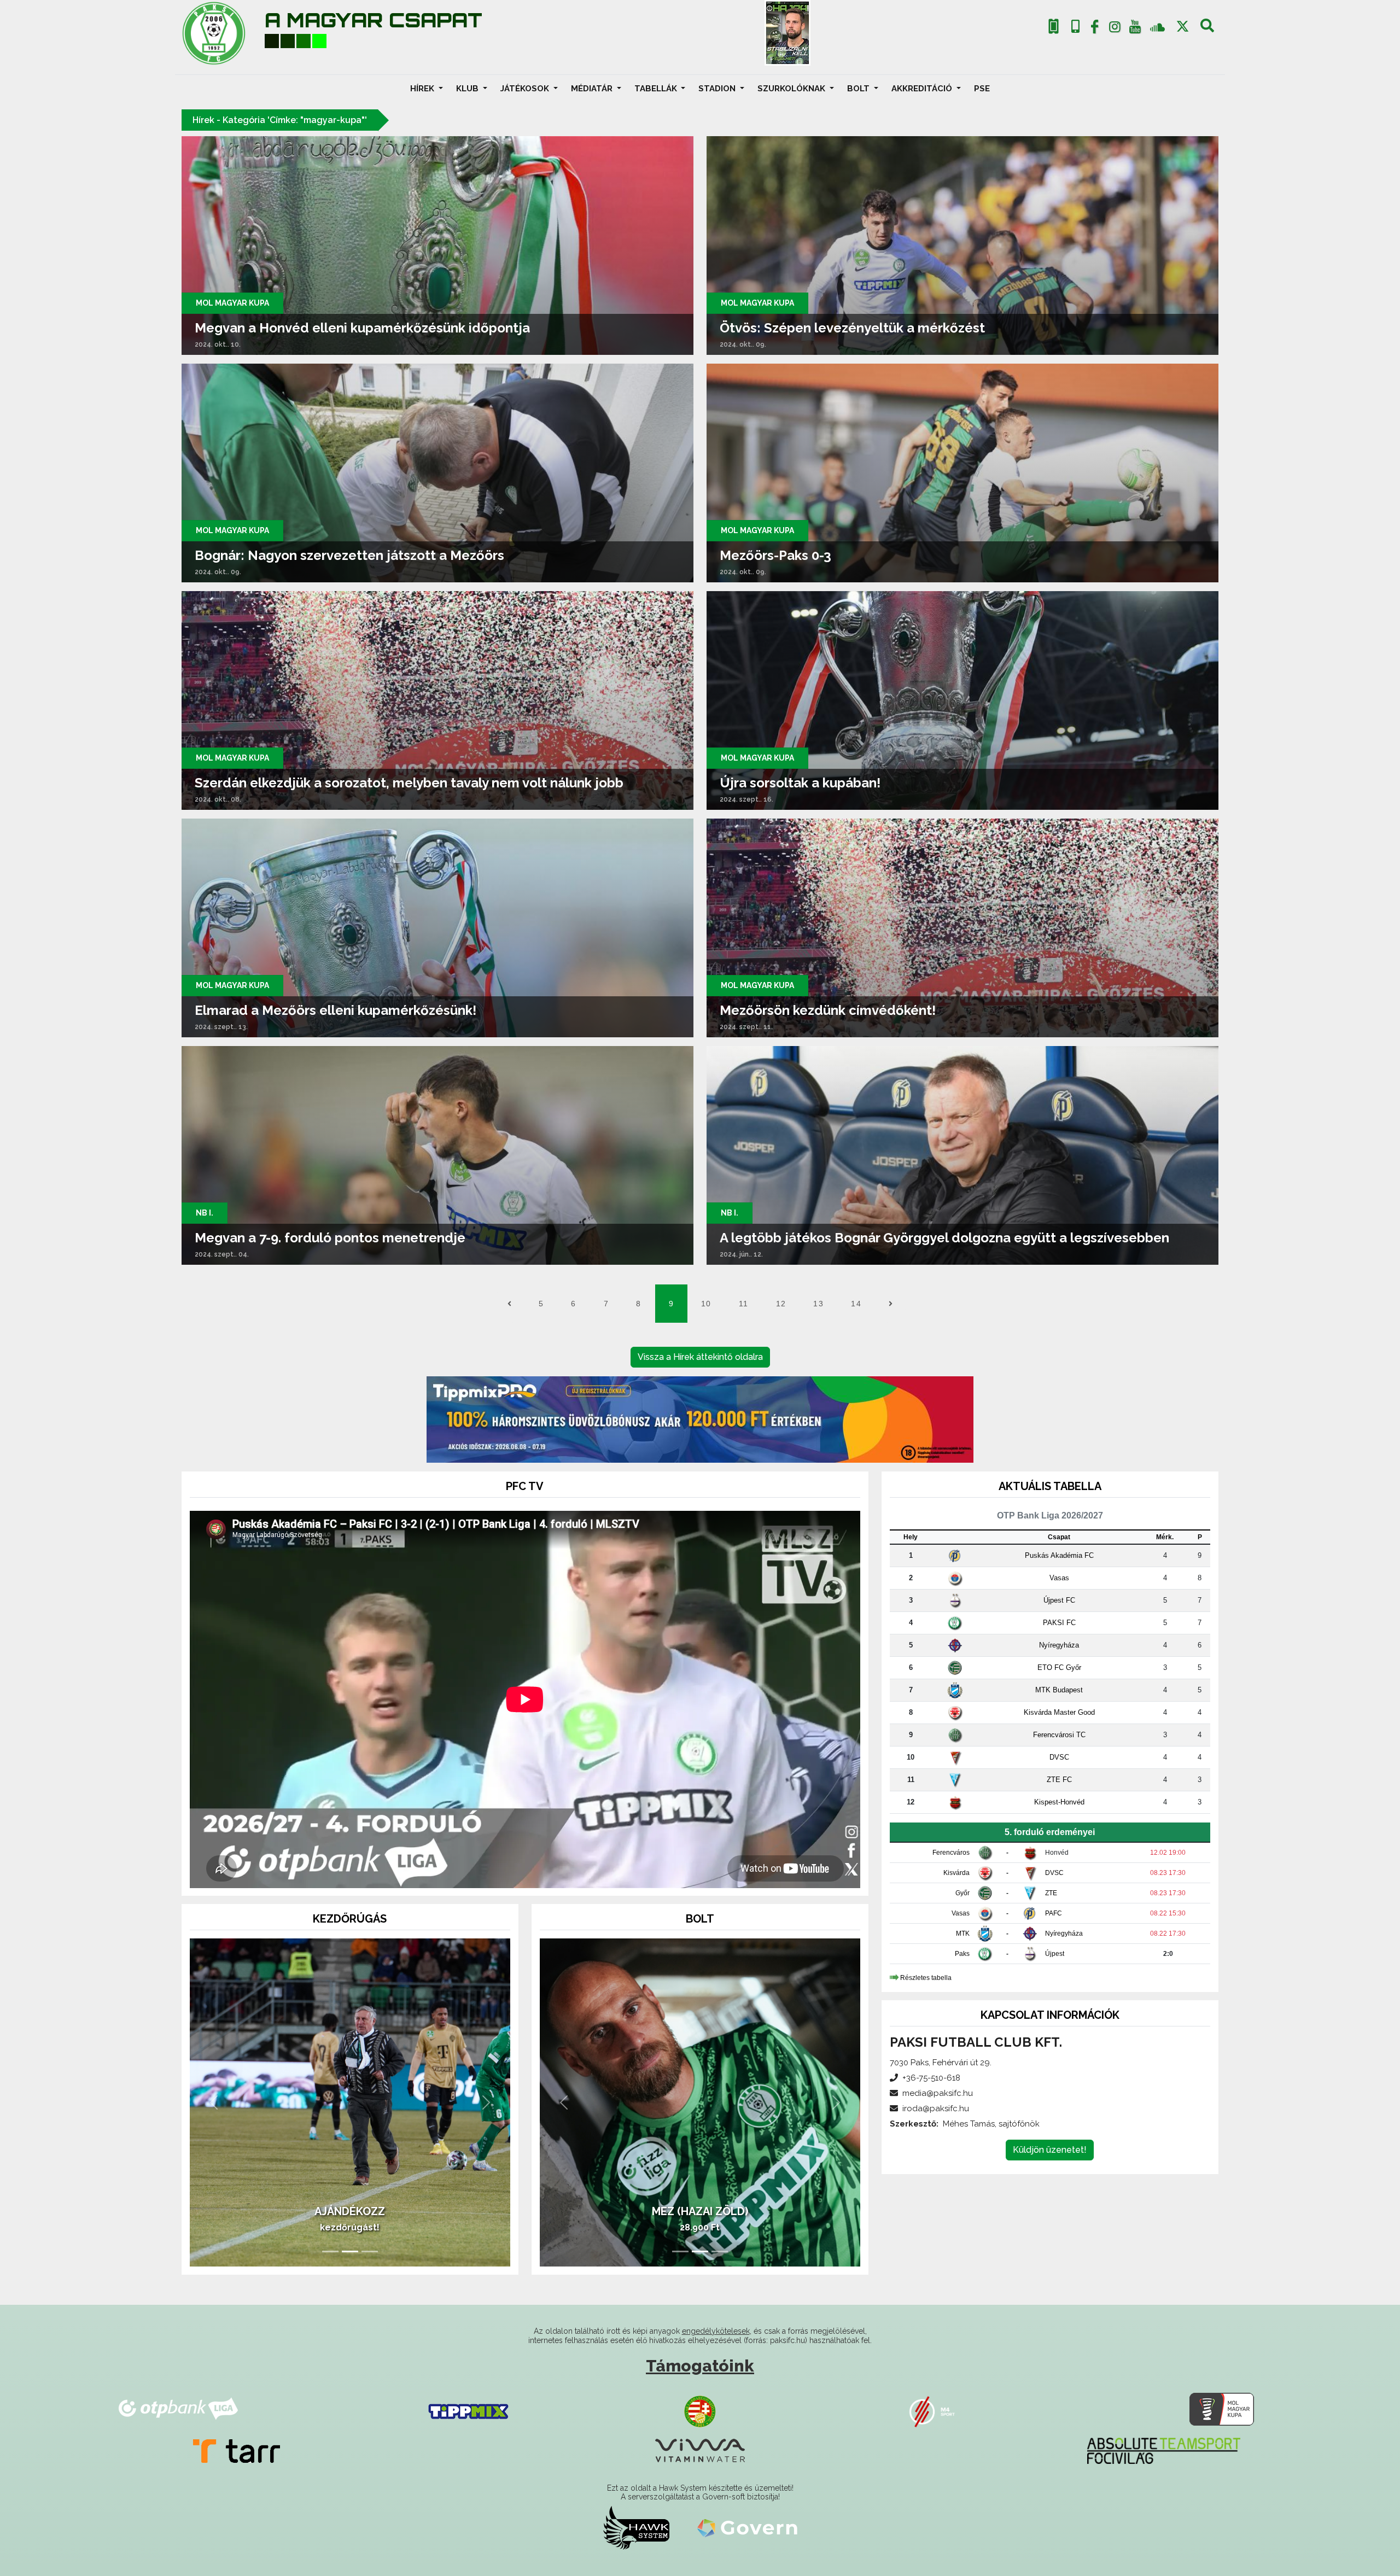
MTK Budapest (1059, 1690)
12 (781, 1304)
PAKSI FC (1059, 1623)
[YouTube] (1135, 29)
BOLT (859, 89)
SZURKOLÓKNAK (792, 89)
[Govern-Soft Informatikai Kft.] (747, 2527)
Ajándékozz (350, 2211)
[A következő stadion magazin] (787, 33)
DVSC (1059, 1757)
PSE (982, 89)
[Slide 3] (370, 2251)
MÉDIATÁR (593, 89)
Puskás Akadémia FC (1059, 1555)
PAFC (1054, 1913)
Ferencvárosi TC (1059, 1735)
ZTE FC (1059, 1780)
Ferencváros (951, 1853)
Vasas (1059, 1578)
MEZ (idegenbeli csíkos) (700, 2211)
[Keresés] (1207, 29)
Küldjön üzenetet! (1050, 2150)
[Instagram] (1115, 29)
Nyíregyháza (1059, 1645)
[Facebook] (1095, 29)
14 (856, 1304)
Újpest (1055, 1954)
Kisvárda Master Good (1059, 1712)
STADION (718, 89)
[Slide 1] (330, 2251)
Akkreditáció (923, 89)
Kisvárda (956, 1873)
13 (818, 1304)
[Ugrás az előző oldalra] (509, 1304)
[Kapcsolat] (1075, 27)
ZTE (1051, 1893)
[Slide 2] (350, 2251)
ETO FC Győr (1059, 1667)
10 (706, 1304)
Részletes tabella (926, 1978)
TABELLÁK (657, 89)
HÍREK (423, 89)
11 (744, 1304)
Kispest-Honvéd (1059, 1802)
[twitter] (1183, 27)
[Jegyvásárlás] (1054, 27)
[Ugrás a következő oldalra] (891, 1304)
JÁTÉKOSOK (526, 89)
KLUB (468, 89)
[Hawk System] (636, 2527)
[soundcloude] (1157, 27)
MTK (963, 1934)
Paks (962, 1954)
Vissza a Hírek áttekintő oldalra (700, 1357)
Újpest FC (1059, 1600)
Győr (962, 1893)
